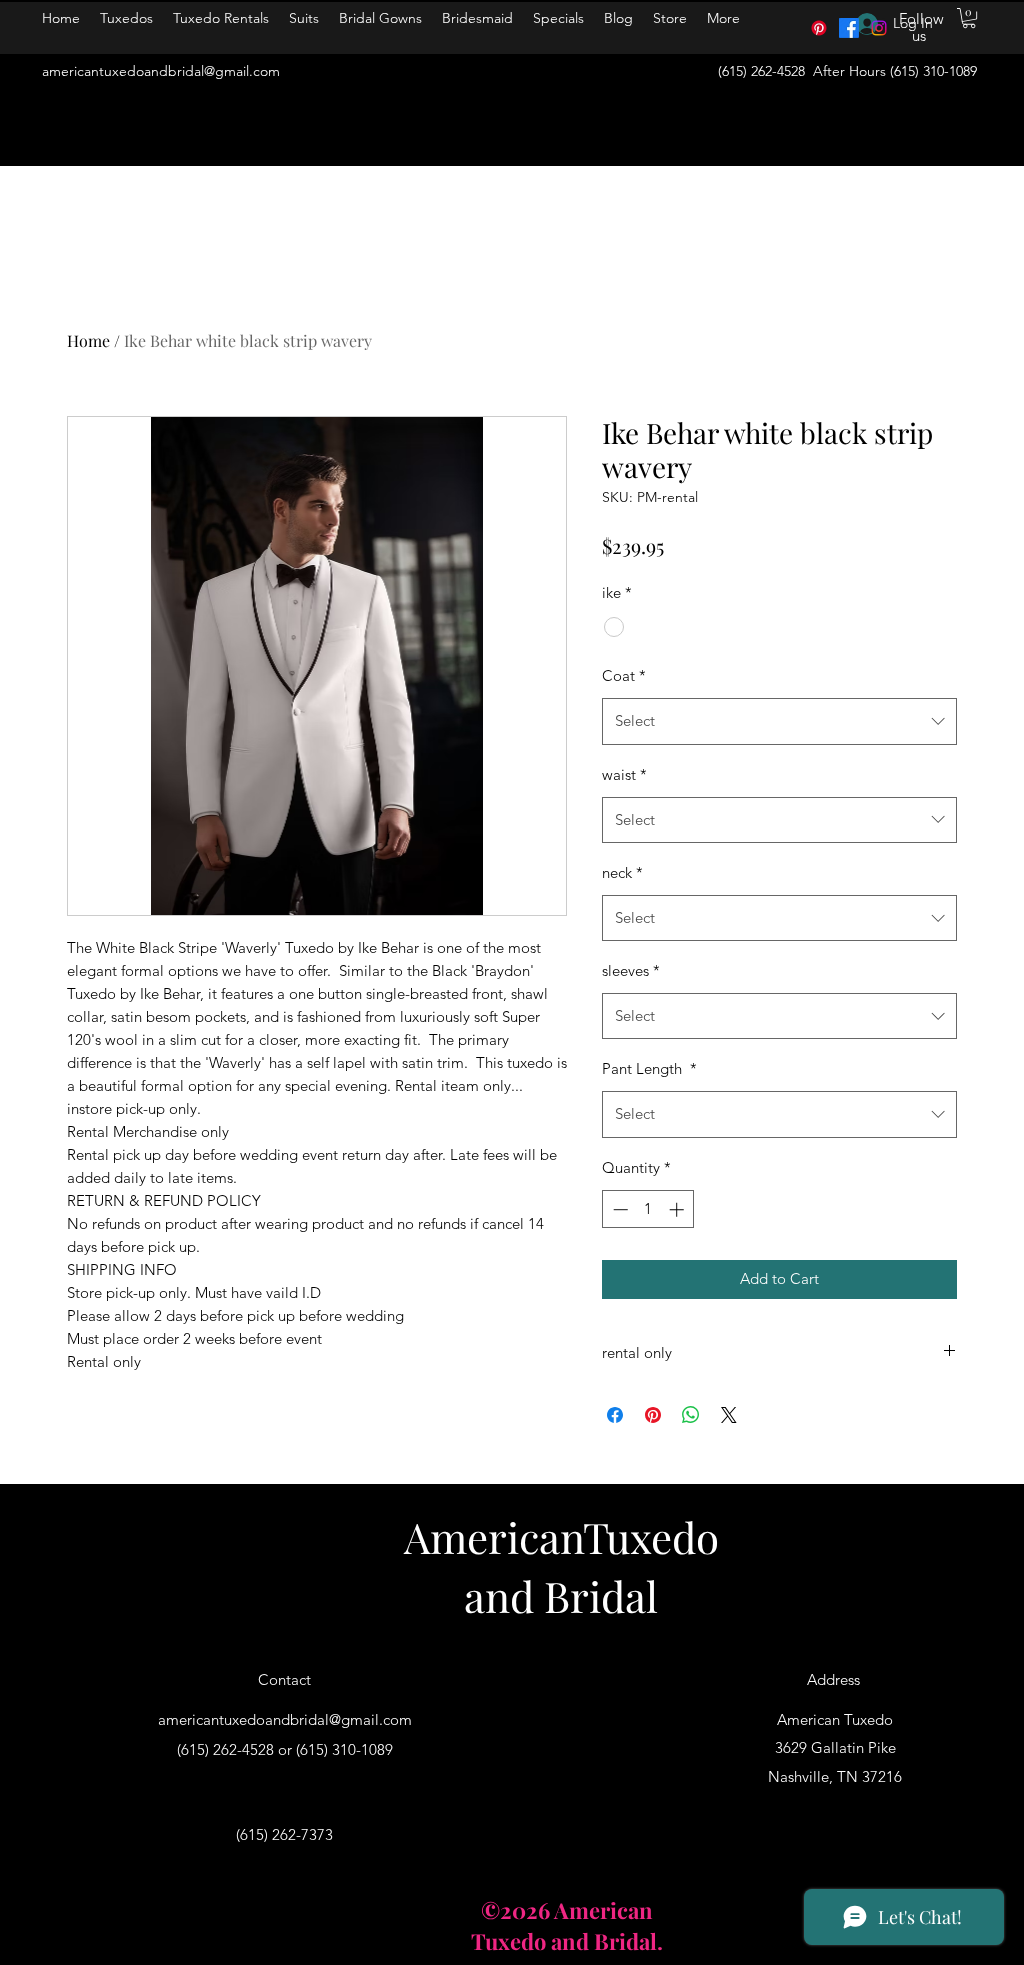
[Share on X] (729, 1415)
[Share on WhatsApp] (691, 1415)
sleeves (631, 970)
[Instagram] (879, 28)
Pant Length (649, 1068)
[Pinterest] (819, 28)
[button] (969, 18)
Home (88, 340)
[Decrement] (618, 1209)
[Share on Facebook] (615, 1415)
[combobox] (779, 721)
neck (622, 872)
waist (624, 774)
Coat (624, 675)
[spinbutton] (648, 1209)
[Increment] (678, 1209)
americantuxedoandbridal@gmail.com (161, 71)
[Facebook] (849, 28)
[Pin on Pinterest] (653, 1415)
